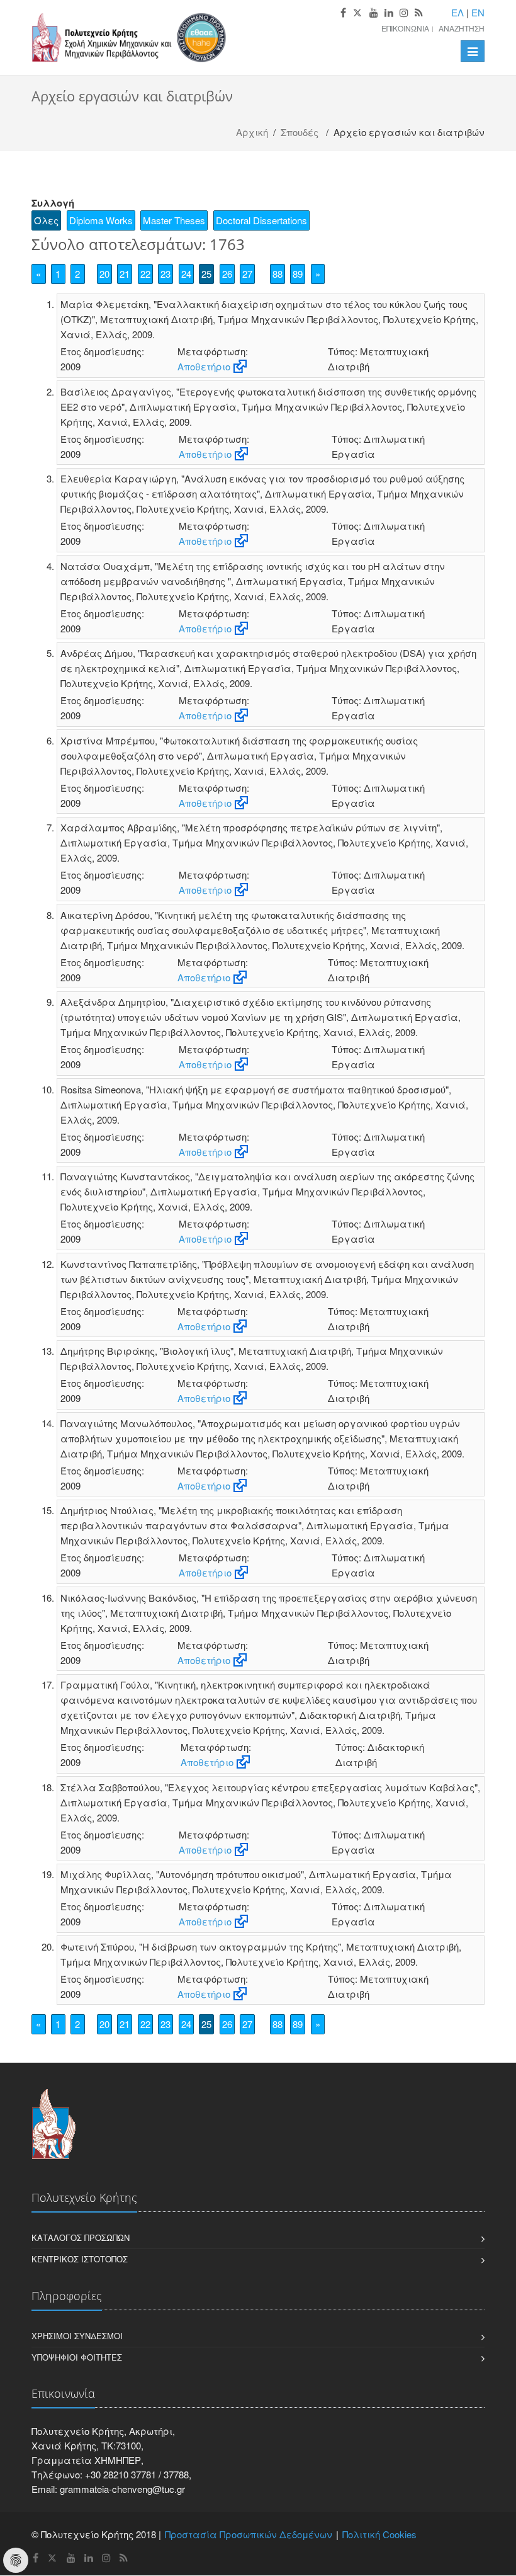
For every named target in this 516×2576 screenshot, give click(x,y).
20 (104, 274)
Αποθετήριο (204, 366)
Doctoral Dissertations (261, 220)
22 (145, 274)
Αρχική (252, 132)
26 (227, 274)
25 (206, 274)
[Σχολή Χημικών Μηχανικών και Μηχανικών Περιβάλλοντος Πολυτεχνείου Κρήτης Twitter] (358, 13)
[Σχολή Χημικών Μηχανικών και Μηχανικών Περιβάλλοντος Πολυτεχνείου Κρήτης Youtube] (374, 13)
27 (247, 274)
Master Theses (174, 220)
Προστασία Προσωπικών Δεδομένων (249, 2534)
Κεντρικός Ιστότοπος (80, 2259)
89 (298, 274)
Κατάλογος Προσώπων (81, 2237)
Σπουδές (300, 132)
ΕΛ (457, 12)
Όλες (46, 220)
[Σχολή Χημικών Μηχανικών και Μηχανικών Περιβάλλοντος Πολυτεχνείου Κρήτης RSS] (419, 13)
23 (165, 274)
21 (125, 274)
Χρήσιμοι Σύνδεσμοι (77, 2336)
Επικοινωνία (405, 28)
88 (278, 274)
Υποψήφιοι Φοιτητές (77, 2357)
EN (478, 12)
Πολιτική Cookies (379, 2534)
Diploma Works (101, 220)
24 (186, 274)
